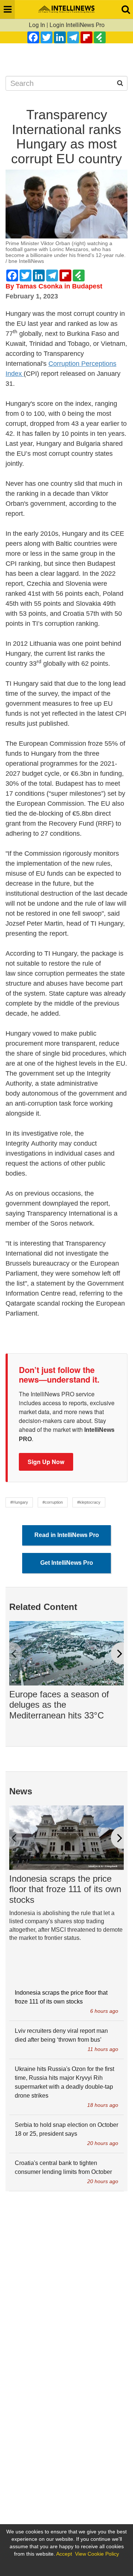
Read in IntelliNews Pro (67, 1535)
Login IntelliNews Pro (77, 25)
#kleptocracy (89, 1502)
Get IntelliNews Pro (67, 1563)
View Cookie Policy (97, 2554)
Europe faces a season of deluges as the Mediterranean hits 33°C (59, 1705)
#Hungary (19, 1502)
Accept (64, 2554)
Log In (37, 25)
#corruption (53, 1502)
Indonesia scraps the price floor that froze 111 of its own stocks (65, 1889)
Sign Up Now (46, 1462)
